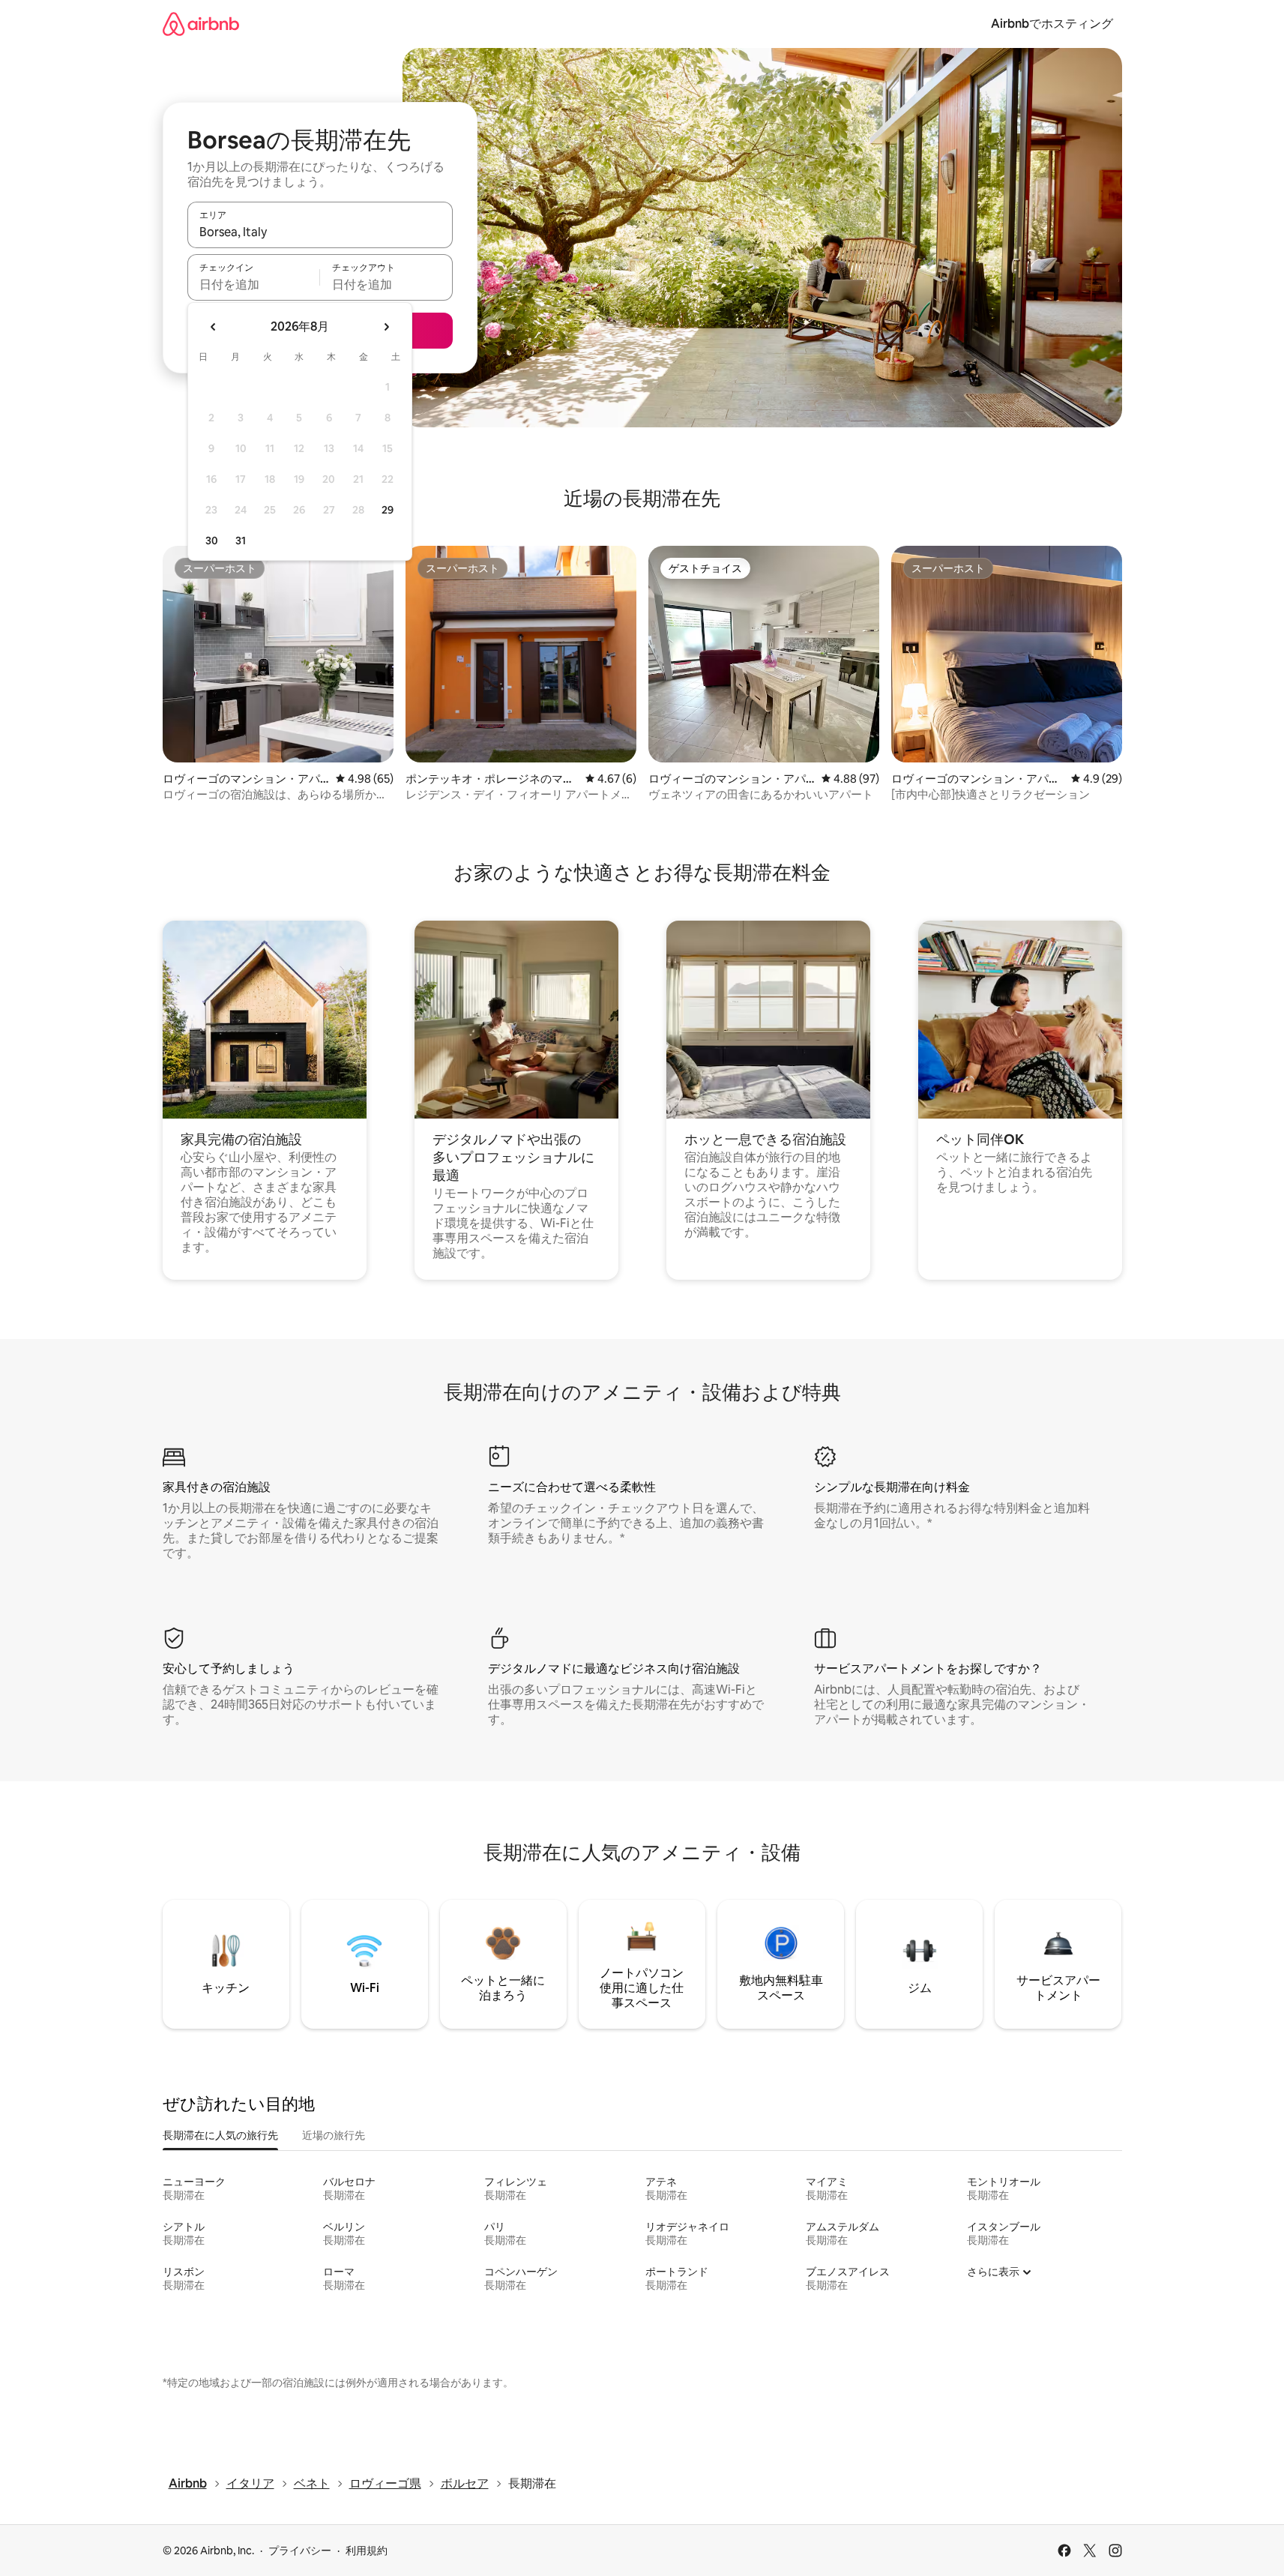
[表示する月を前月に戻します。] (214, 327)
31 (241, 541)
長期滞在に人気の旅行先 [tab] (220, 2135)
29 (388, 510)
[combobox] (320, 232)
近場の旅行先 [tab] (334, 2135)
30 (212, 541)
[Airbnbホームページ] (201, 24)
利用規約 (367, 2551)
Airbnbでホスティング (1052, 24)
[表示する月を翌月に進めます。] (386, 327)
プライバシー (300, 2551)
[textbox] (254, 284)
